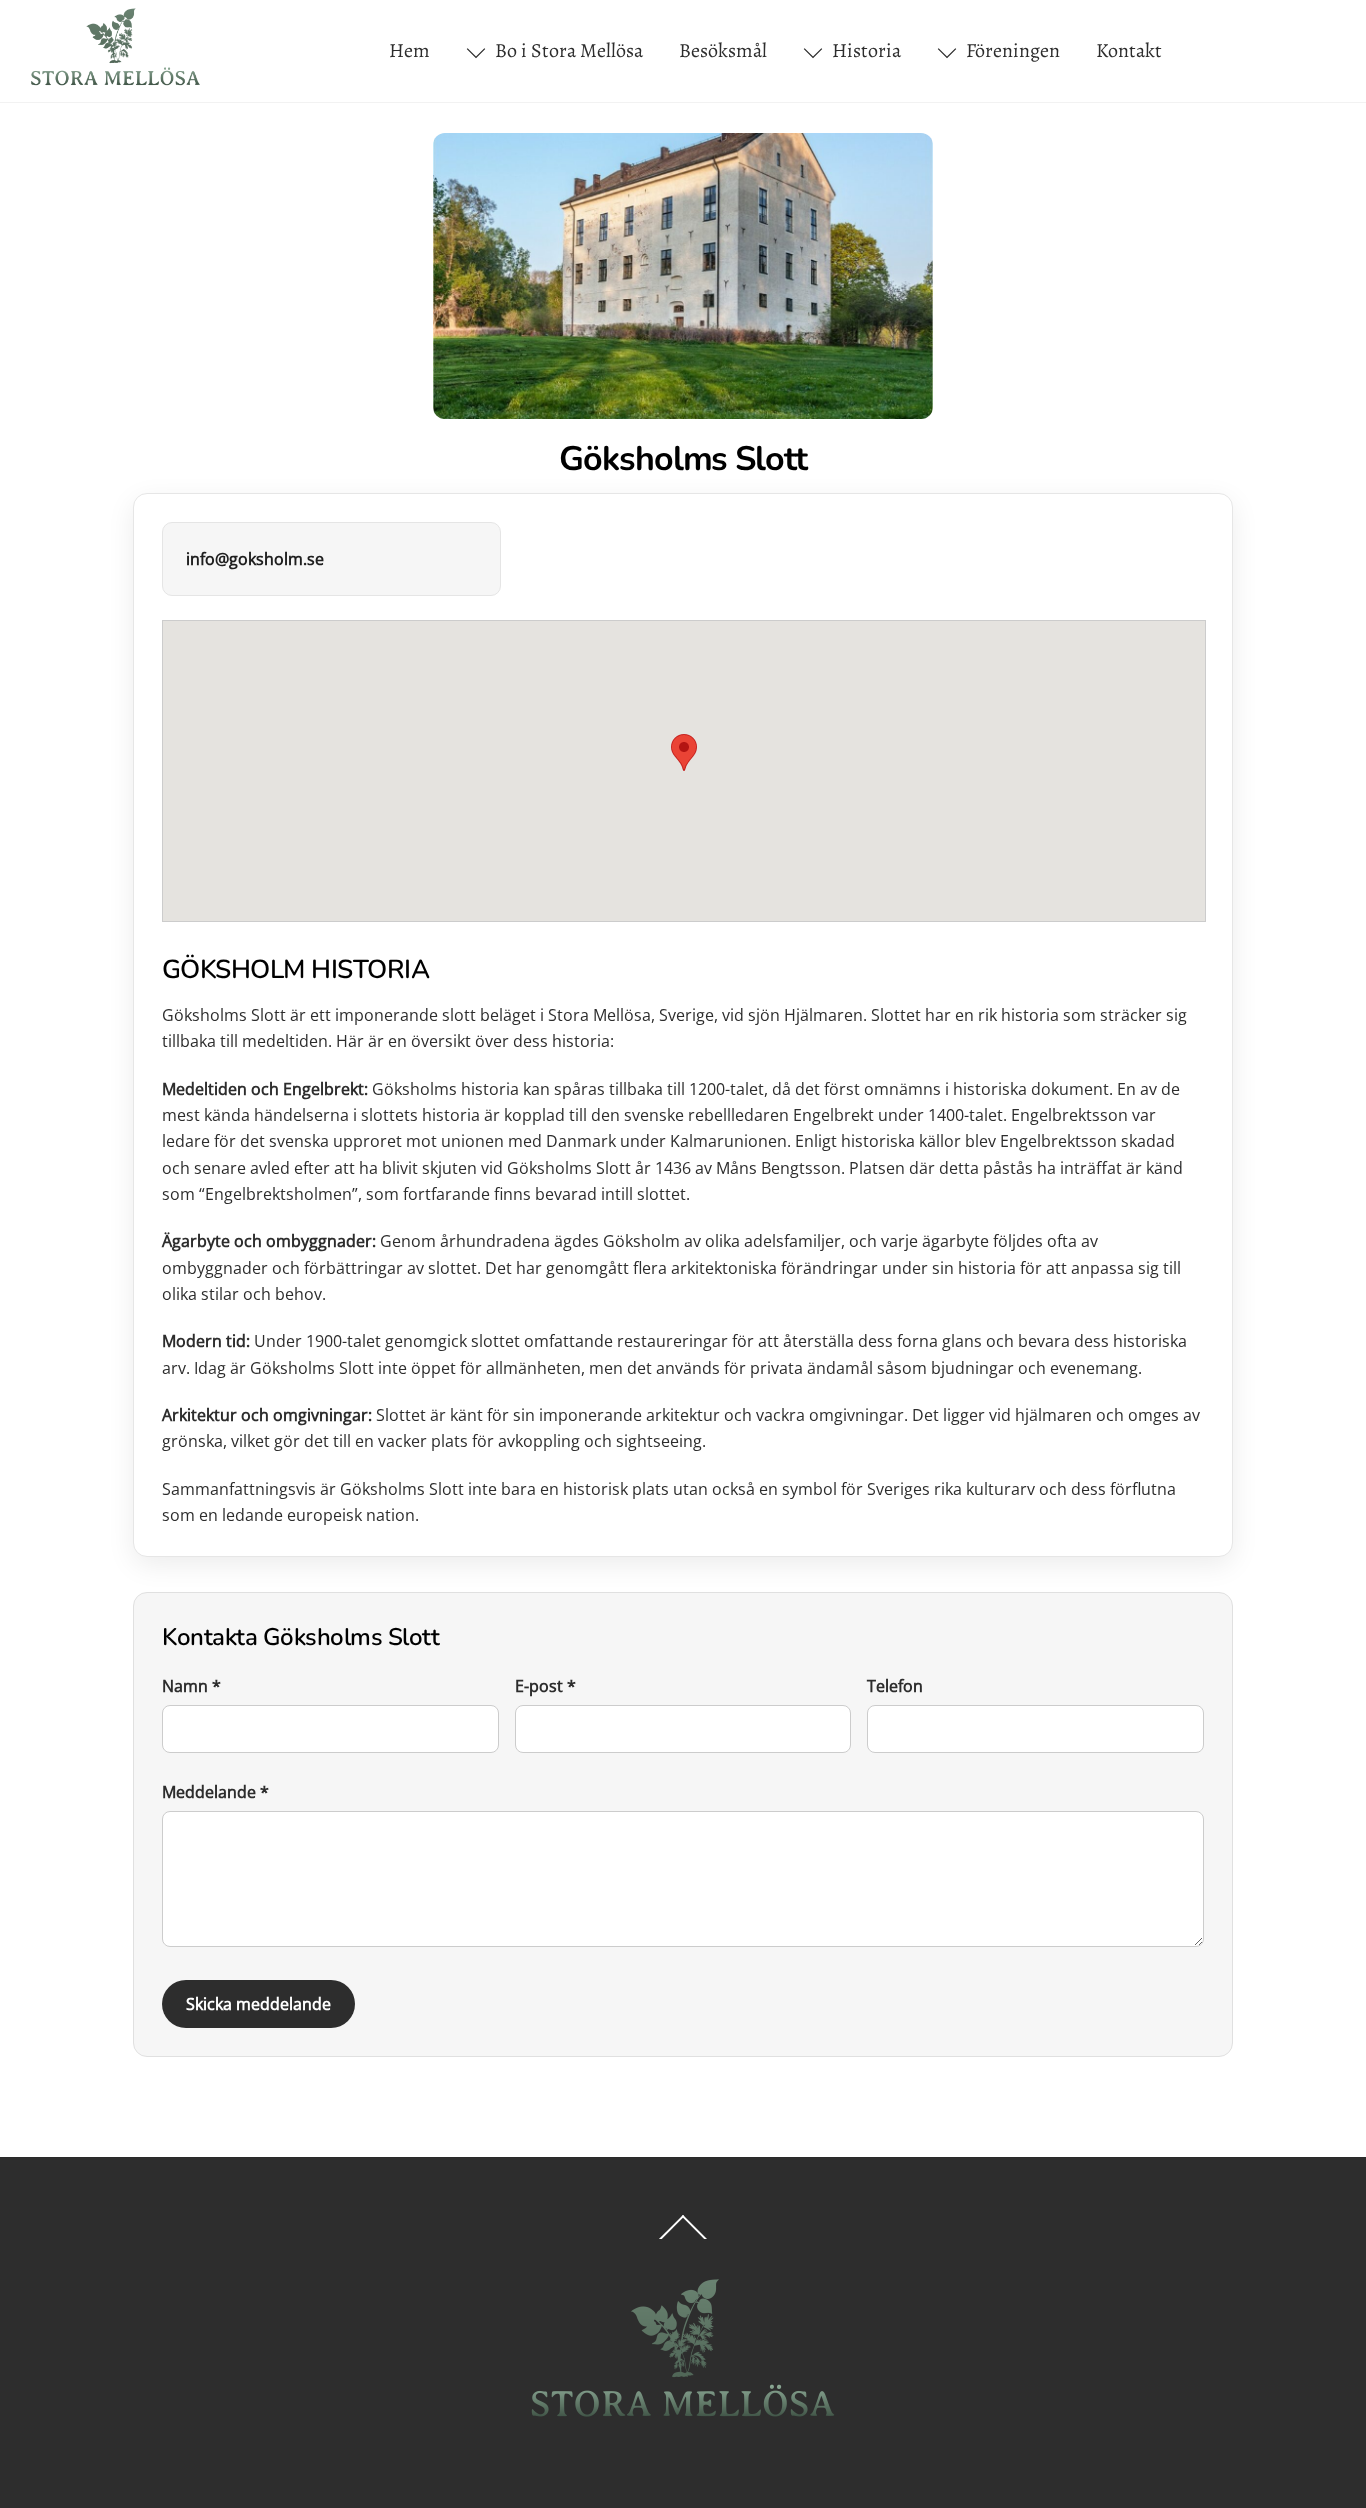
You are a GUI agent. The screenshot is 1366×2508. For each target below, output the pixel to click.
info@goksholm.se (255, 559)
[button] (684, 752)
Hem (409, 50)
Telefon (895, 1686)
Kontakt (1129, 50)
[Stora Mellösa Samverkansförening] (115, 80)
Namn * (191, 1686)
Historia (864, 50)
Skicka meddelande (258, 2004)
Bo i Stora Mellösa (567, 50)
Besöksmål (723, 50)
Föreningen (1011, 50)
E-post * (545, 1686)
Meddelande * (215, 1792)
